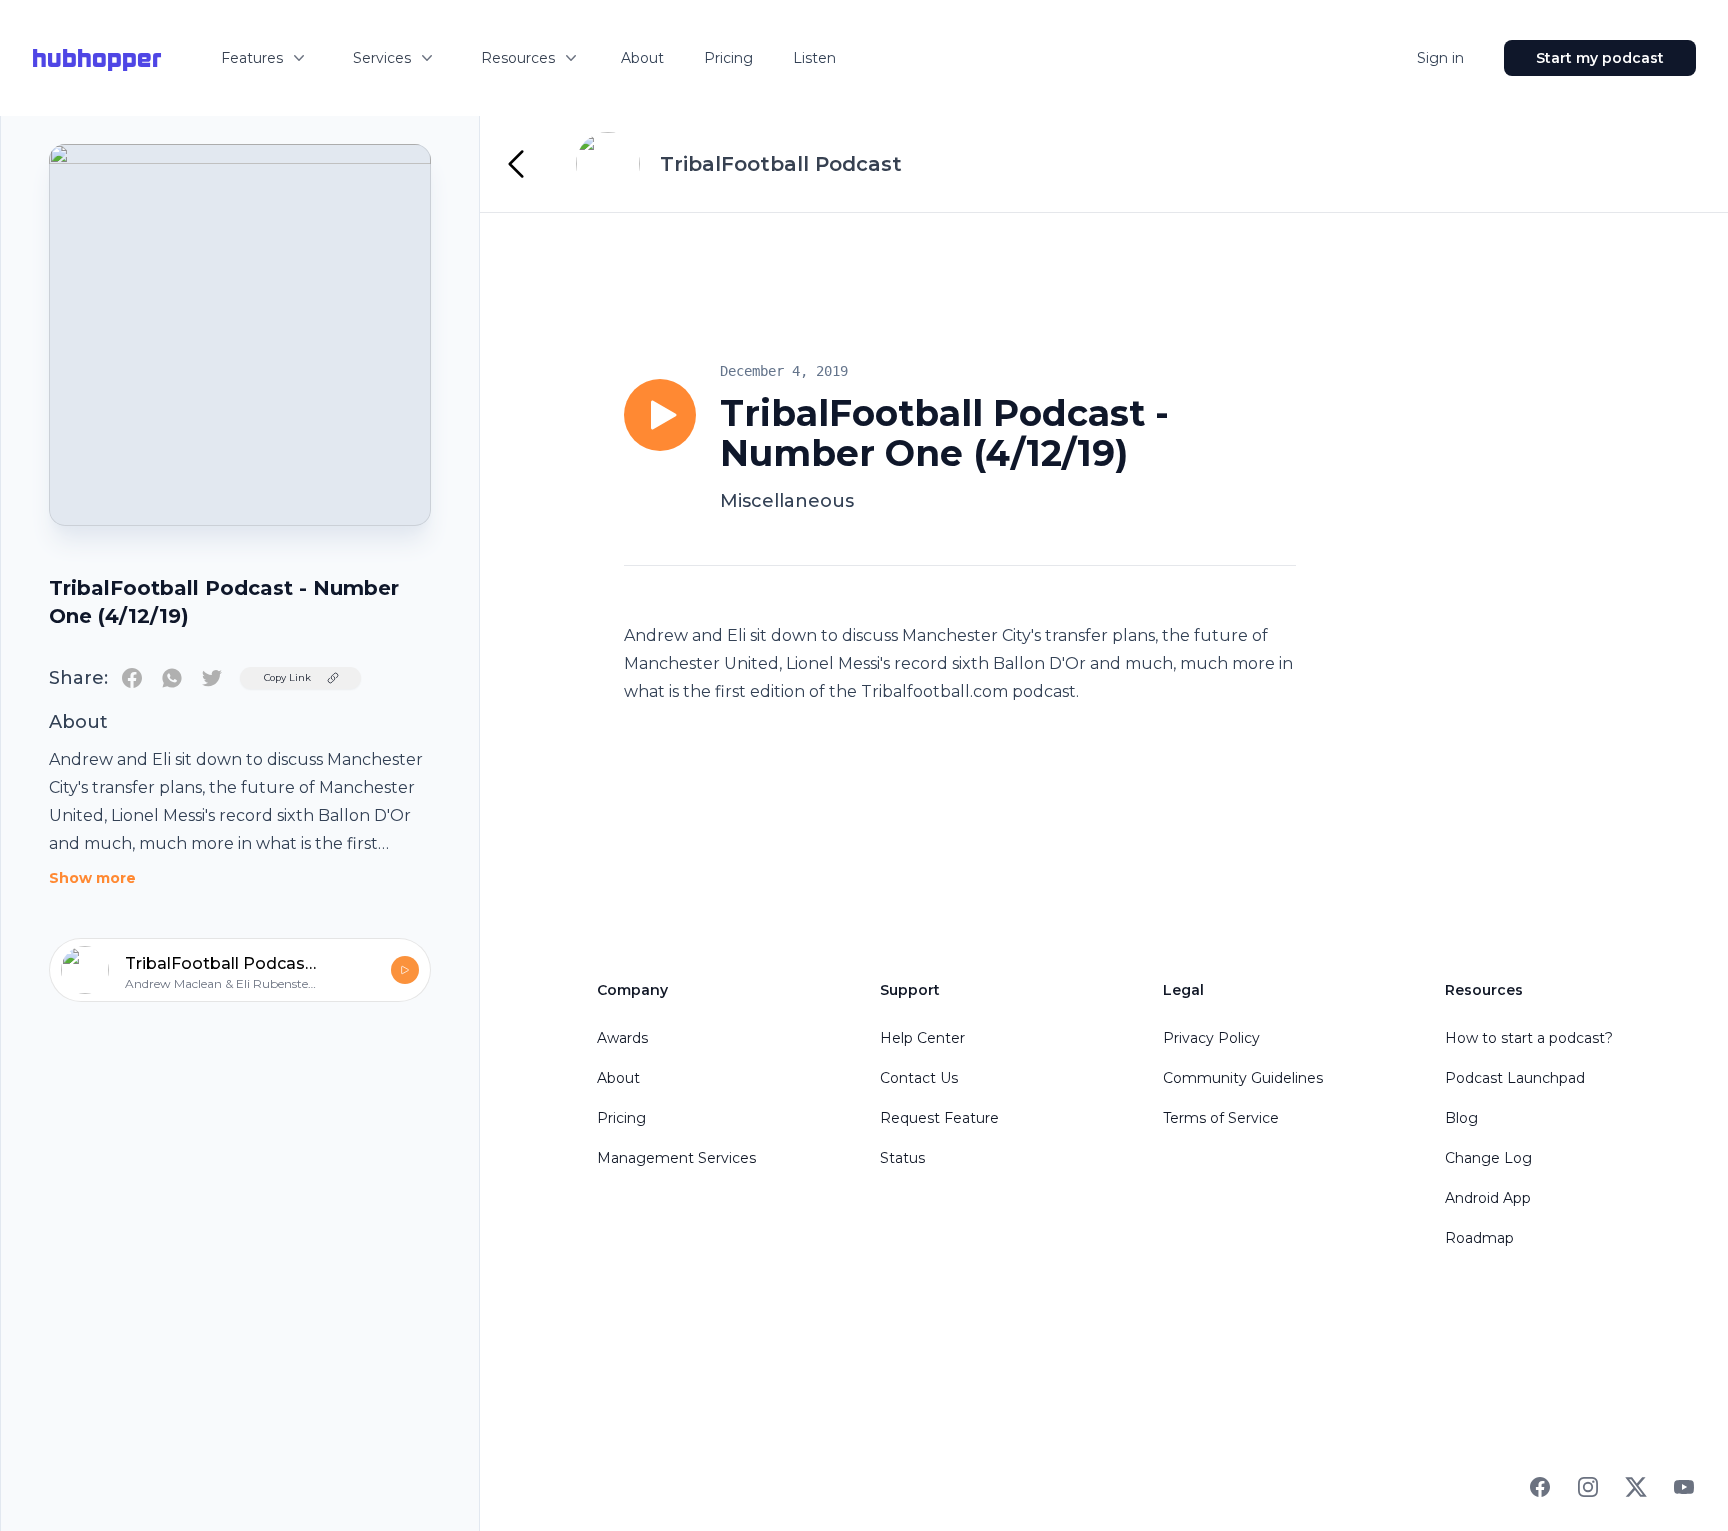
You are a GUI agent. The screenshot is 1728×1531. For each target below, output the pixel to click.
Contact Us (919, 1078)
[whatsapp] (172, 678)
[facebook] (132, 678)
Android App (1488, 1198)
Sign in (1440, 58)
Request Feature (939, 1118)
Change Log (1488, 1158)
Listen (814, 58)
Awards (622, 1038)
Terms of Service (1221, 1118)
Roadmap (1479, 1238)
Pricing (728, 58)
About (642, 58)
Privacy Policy (1211, 1038)
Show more (92, 878)
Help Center (922, 1038)
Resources (518, 58)
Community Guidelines (1243, 1078)
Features (252, 58)
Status (902, 1158)
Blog (1461, 1118)
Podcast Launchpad (1515, 1078)
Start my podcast (1600, 58)
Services (382, 58)
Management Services (676, 1158)
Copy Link (287, 677)
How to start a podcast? (1529, 1038)
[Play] (660, 415)
